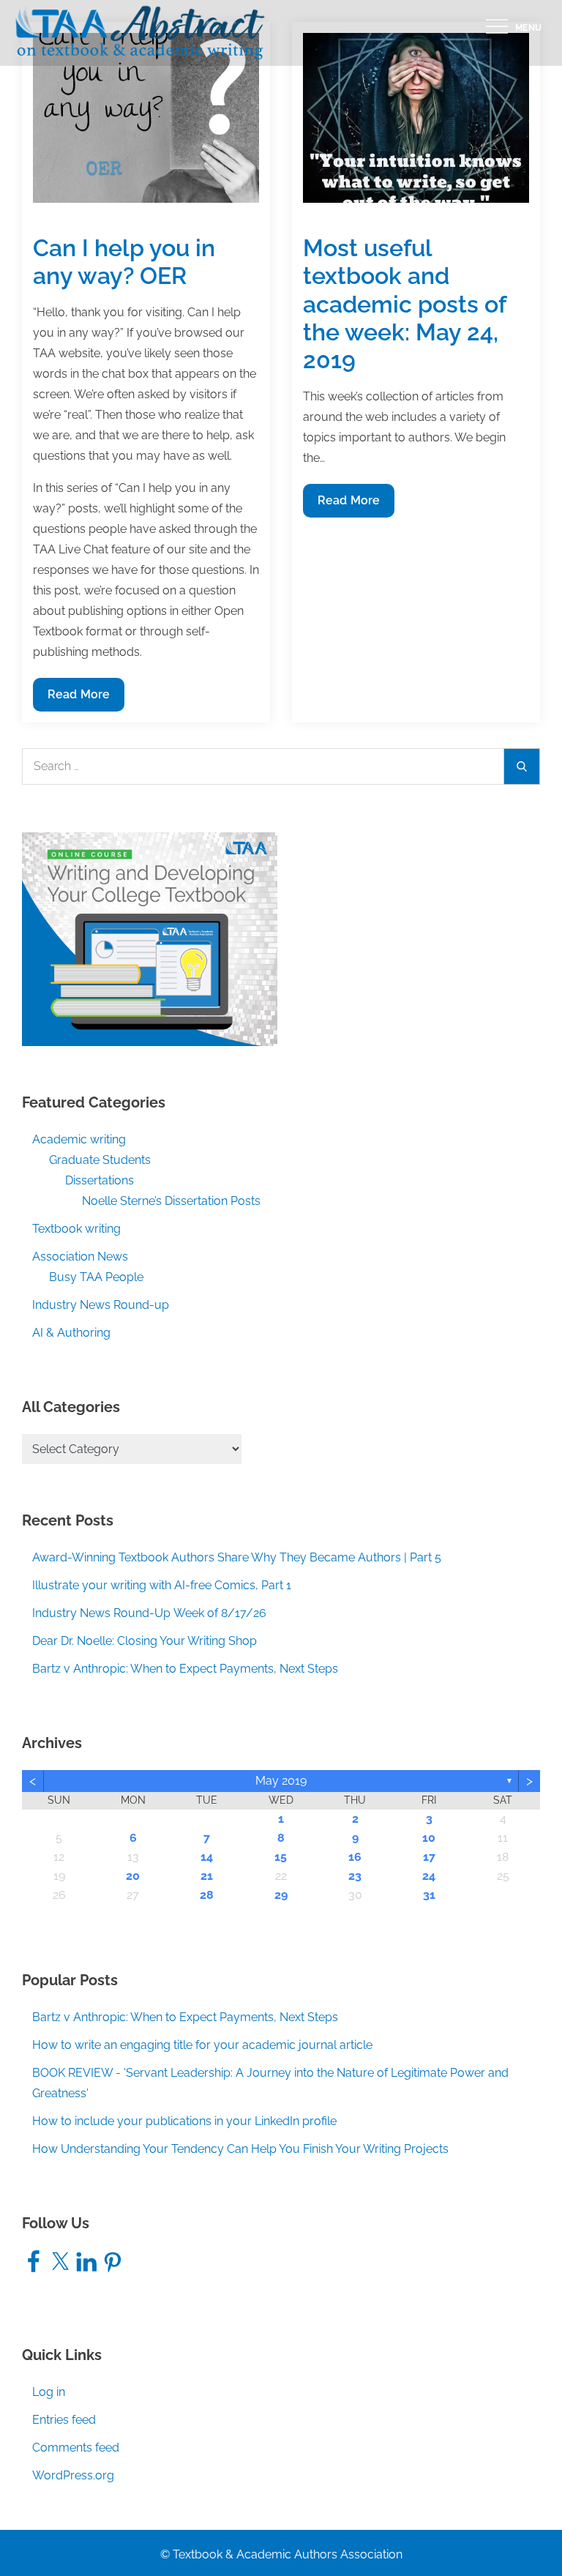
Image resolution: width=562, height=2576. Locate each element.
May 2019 (281, 1781)
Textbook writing (76, 1229)
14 (207, 1857)
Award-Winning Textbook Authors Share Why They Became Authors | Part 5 (237, 1557)
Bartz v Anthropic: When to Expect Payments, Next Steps (185, 1669)
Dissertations (100, 1180)
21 (207, 1876)
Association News (80, 1257)
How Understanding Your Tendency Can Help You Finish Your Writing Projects (240, 2149)
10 (429, 1838)
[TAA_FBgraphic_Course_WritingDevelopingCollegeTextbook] (150, 938)
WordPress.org (73, 2475)
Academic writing (79, 1139)
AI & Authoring (71, 1333)
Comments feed (76, 2448)
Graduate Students (100, 1160)
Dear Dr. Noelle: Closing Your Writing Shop (145, 1641)
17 (429, 1857)
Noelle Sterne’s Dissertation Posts (171, 1201)
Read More (78, 699)
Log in (49, 2392)
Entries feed (64, 2420)
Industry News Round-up (101, 1305)
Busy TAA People (96, 1277)
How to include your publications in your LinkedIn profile (184, 2121)
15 (281, 1857)
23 (355, 1876)
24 (429, 1876)
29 (281, 1895)
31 (429, 1895)
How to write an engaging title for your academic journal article (202, 2045)
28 (207, 1895)
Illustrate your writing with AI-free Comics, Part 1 (162, 1585)
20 (133, 1876)
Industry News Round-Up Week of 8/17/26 (149, 1613)
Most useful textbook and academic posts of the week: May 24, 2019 (404, 304)
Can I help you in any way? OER (124, 262)
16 (355, 1857)
